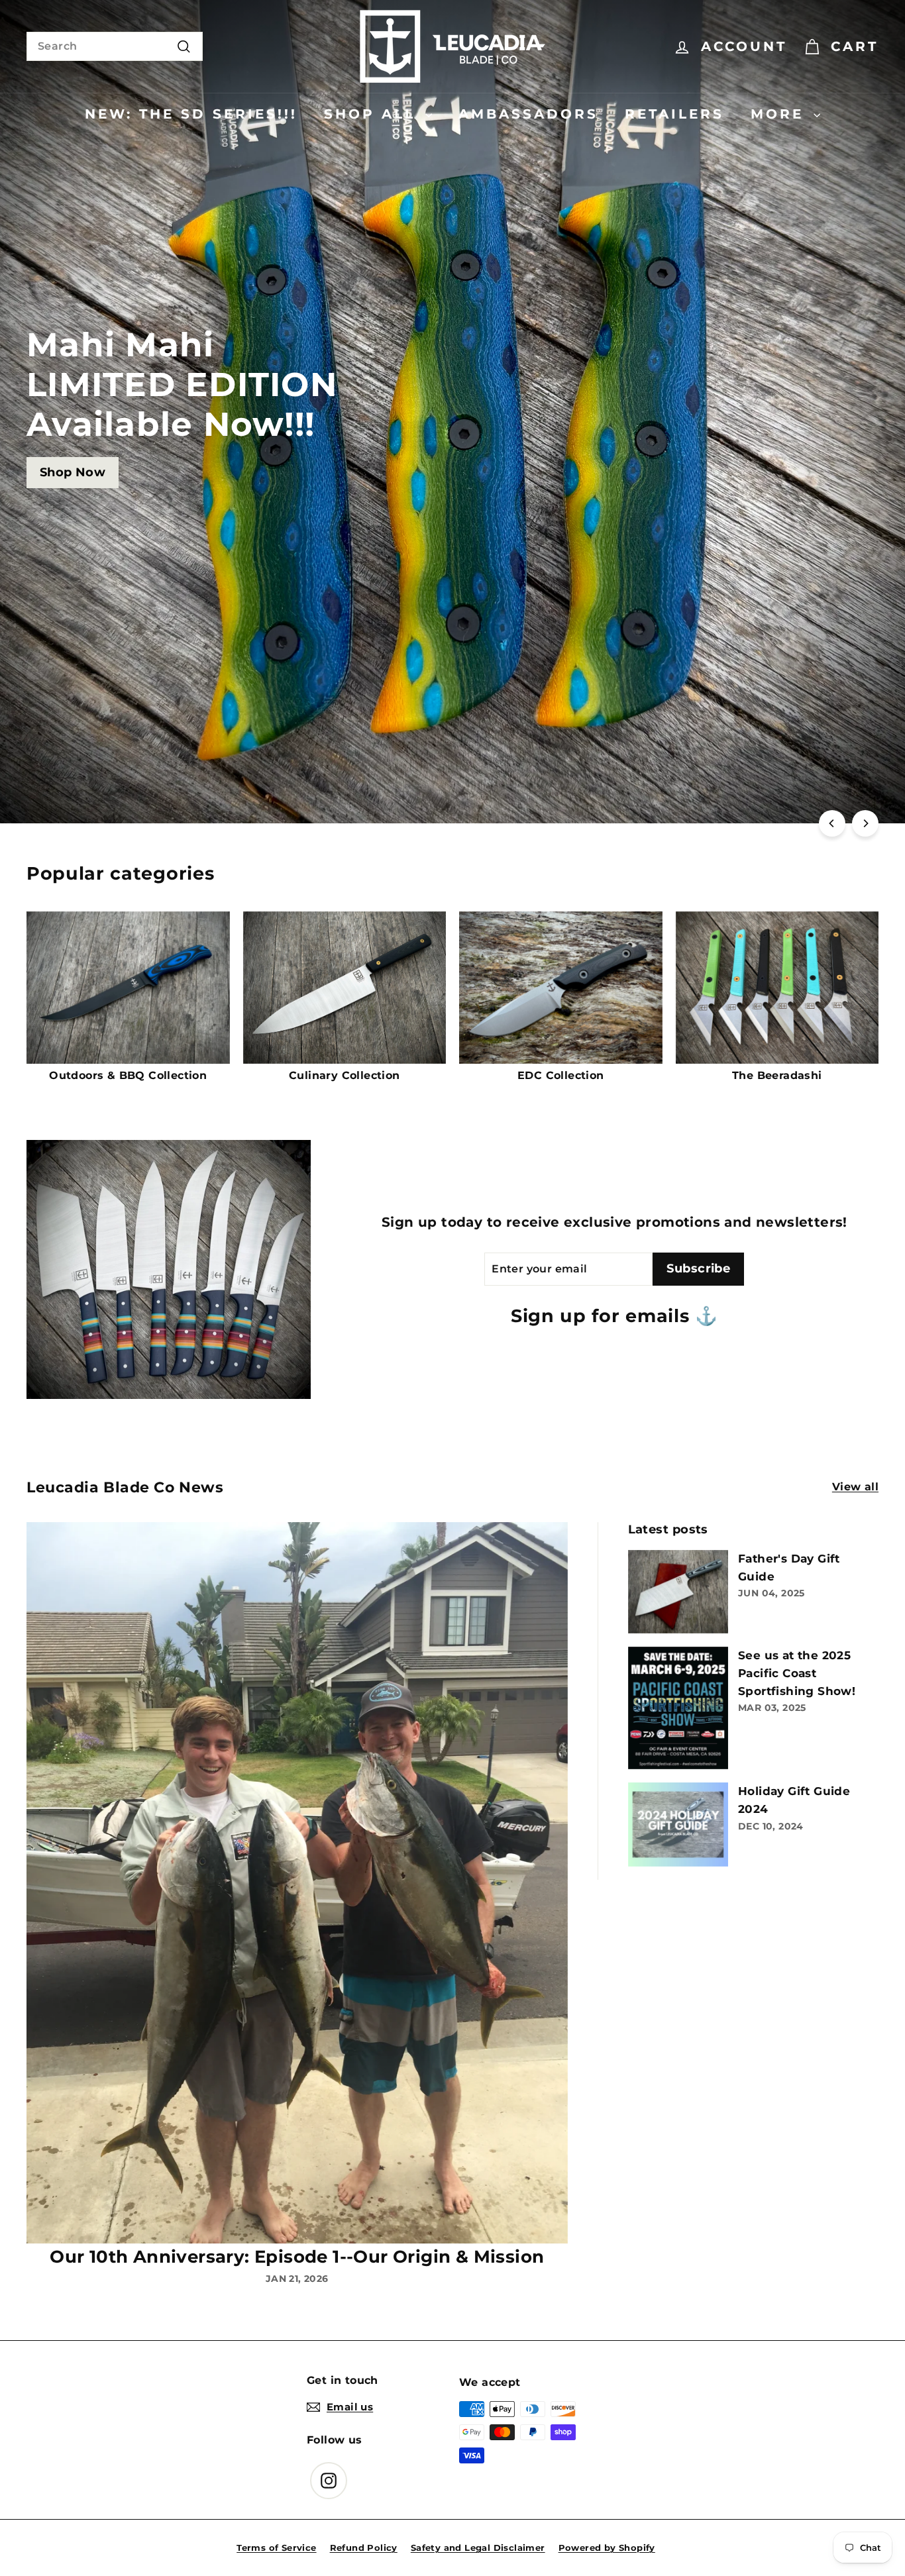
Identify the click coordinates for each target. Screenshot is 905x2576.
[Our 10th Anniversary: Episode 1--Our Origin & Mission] (297, 1883)
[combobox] (115, 46)
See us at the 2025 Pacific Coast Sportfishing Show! (797, 1673)
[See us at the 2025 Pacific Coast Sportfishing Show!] (678, 1708)
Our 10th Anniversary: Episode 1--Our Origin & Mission (297, 2257)
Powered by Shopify (607, 2548)
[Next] (865, 823)
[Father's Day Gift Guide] (678, 1592)
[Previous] (832, 823)
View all (855, 1487)
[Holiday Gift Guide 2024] (678, 1825)
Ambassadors (528, 114)
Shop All (373, 114)
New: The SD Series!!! (191, 114)
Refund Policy (364, 2548)
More (780, 114)
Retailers (674, 114)
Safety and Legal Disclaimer (478, 2548)
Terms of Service (276, 2548)
